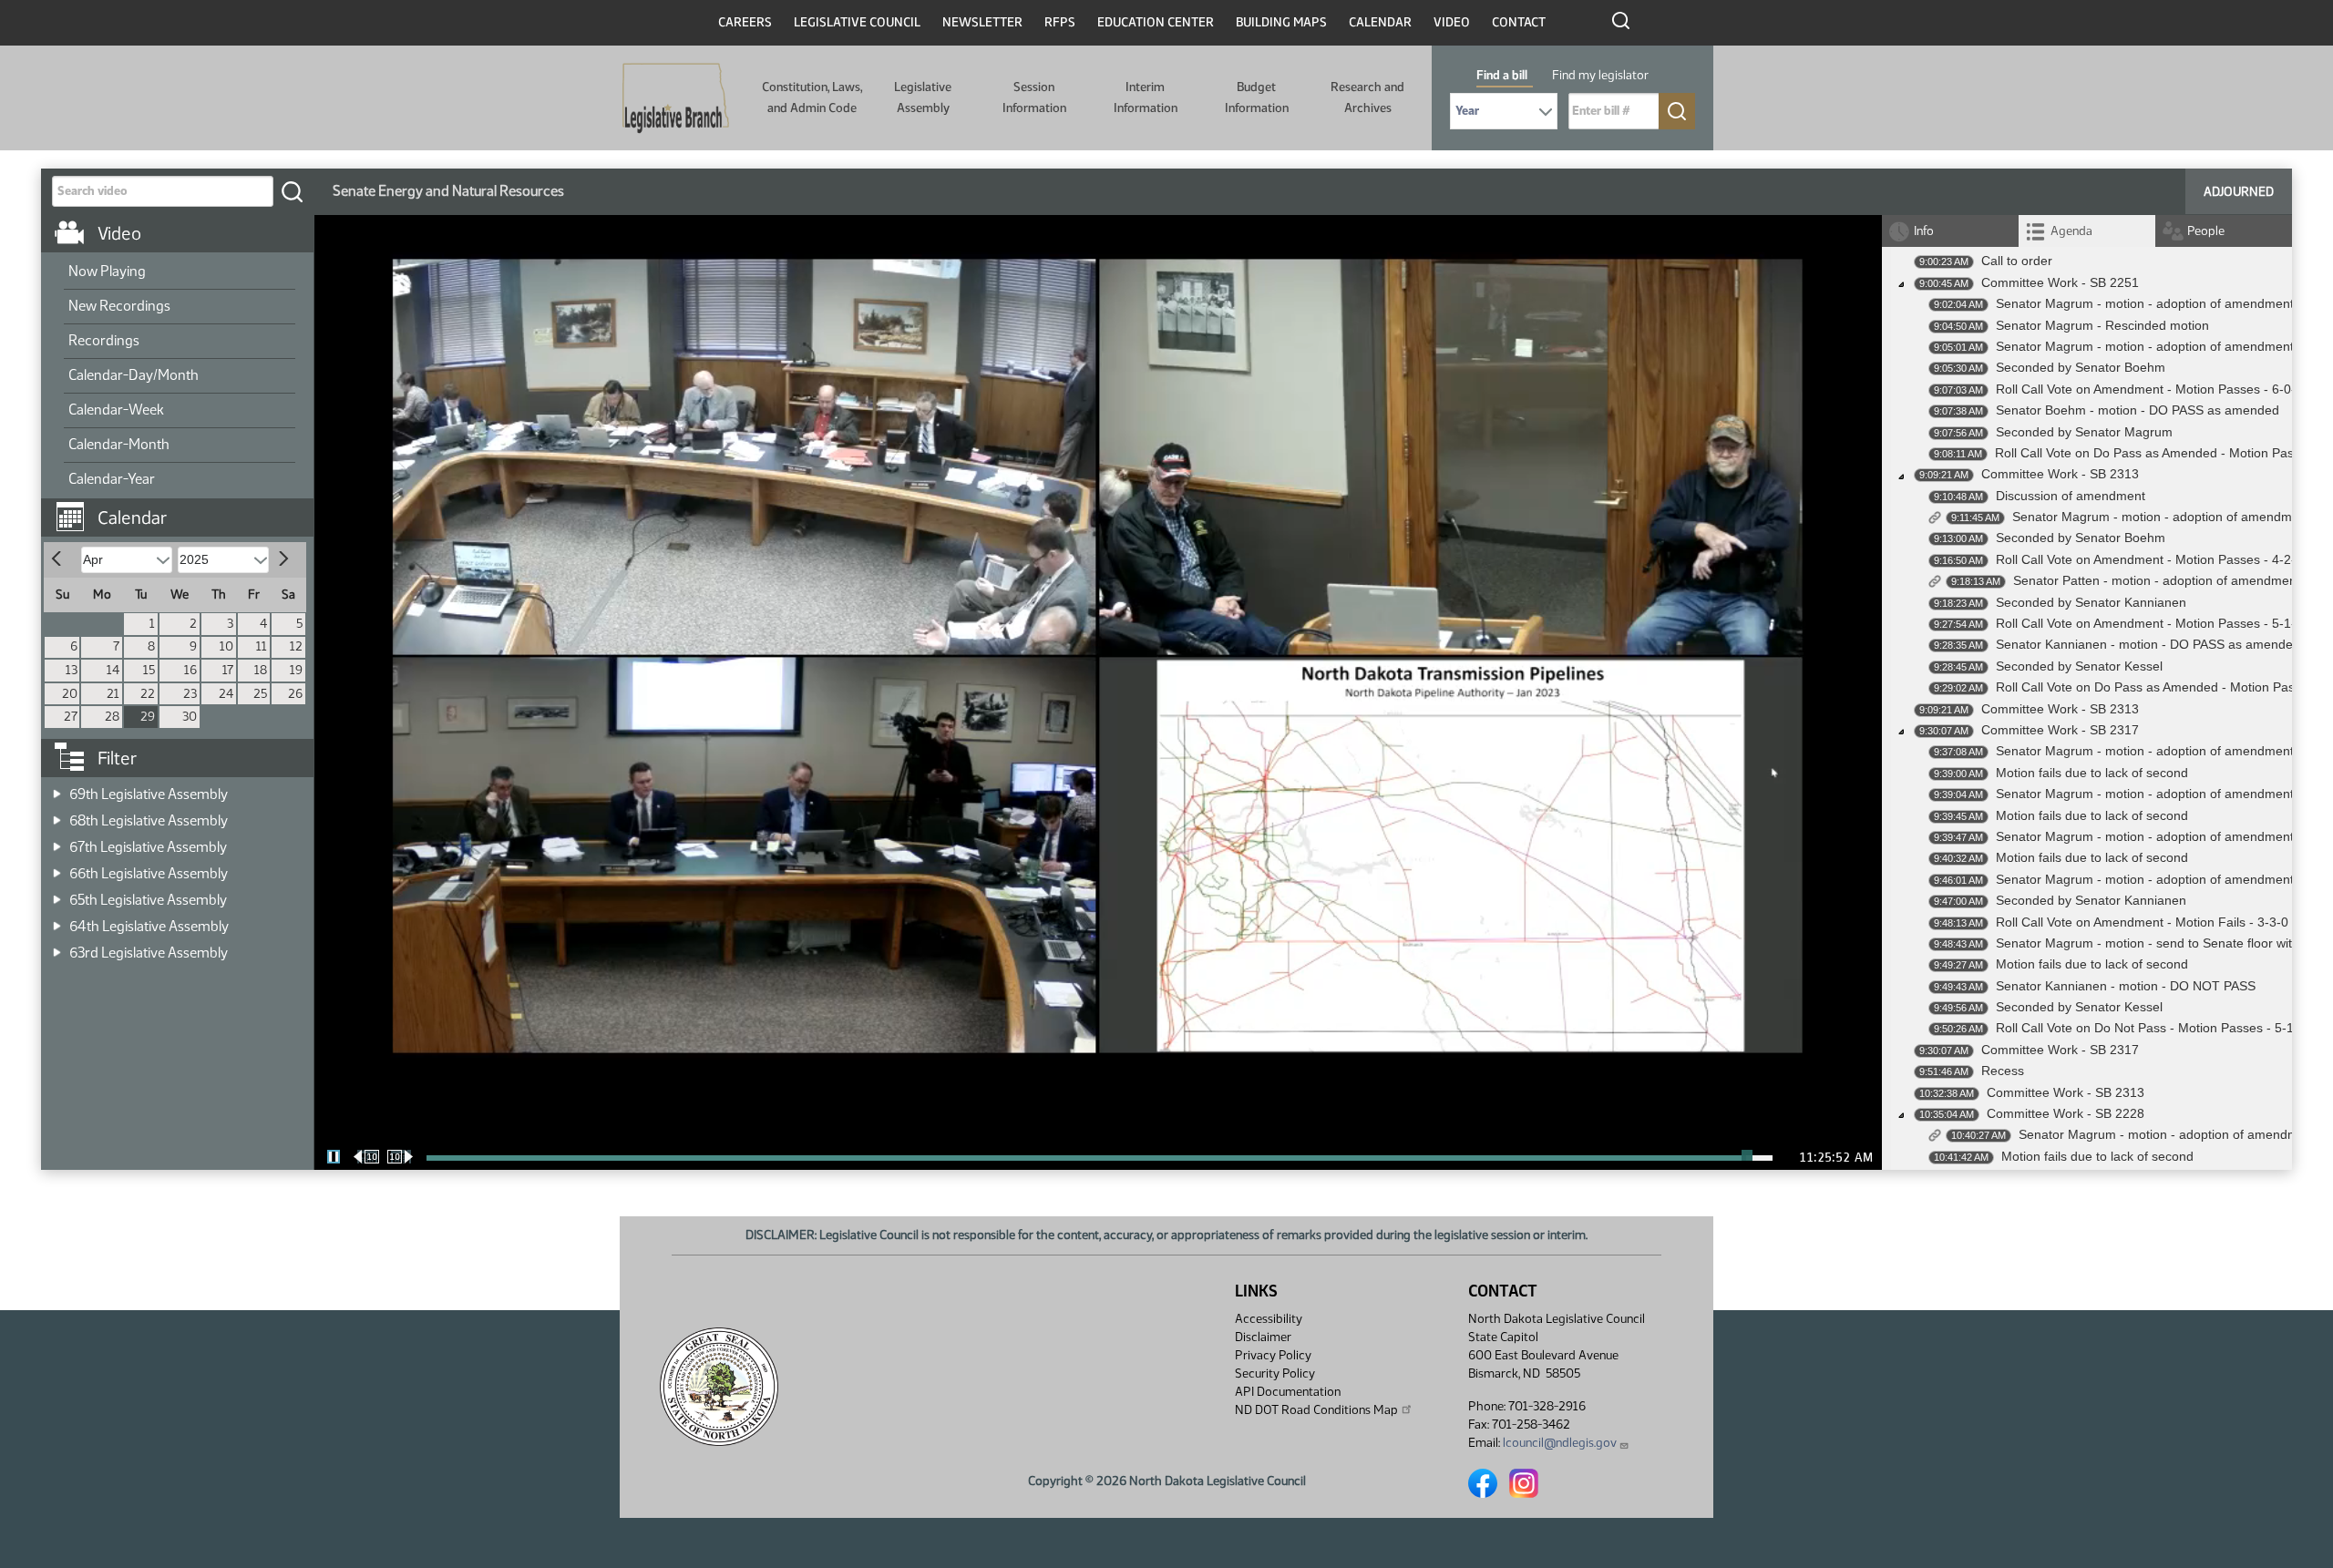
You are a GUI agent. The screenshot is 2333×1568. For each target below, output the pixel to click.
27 (71, 717)
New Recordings (119, 306)
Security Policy (1275, 1373)
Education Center (1156, 22)
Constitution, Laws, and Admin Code (812, 97)
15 (149, 670)
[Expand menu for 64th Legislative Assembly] (57, 921)
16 (190, 670)
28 (112, 717)
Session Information (1034, 97)
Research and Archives (1367, 97)
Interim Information (1146, 97)
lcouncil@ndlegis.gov (1560, 1443)
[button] (184, 508)
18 (261, 670)
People (2206, 231)
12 (296, 646)
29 (148, 717)
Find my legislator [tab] (1600, 75)
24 (226, 694)
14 (113, 670)
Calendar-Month (119, 444)
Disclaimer (1263, 1337)
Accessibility (1269, 1319)
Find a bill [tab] (1502, 75)
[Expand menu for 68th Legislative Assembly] (57, 815)
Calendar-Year (112, 479)
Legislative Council (857, 22)
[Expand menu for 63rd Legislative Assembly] (57, 947)
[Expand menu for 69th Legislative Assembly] (57, 789)
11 (262, 646)
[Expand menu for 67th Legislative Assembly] (57, 841)
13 (72, 670)
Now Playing (107, 271)
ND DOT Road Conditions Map (1316, 1410)
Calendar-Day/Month (134, 375)
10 (226, 646)
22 (148, 694)
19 (296, 670)
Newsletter (982, 22)
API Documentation (1288, 1392)
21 (113, 694)
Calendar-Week (116, 410)
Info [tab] (1924, 231)
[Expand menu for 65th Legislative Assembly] (57, 894)
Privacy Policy (1273, 1355)
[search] (292, 191)
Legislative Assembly (923, 97)
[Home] (676, 98)
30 (190, 717)
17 (228, 670)
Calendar (1380, 22)
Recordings (104, 340)
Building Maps (1281, 22)
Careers (745, 22)
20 (70, 694)
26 (295, 694)
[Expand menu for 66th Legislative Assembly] (57, 868)
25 (260, 694)
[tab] (2087, 231)
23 (190, 694)
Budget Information (1257, 97)
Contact (1519, 22)
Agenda (2071, 231)
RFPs (1060, 22)
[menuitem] (180, 272)
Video (1452, 22)
